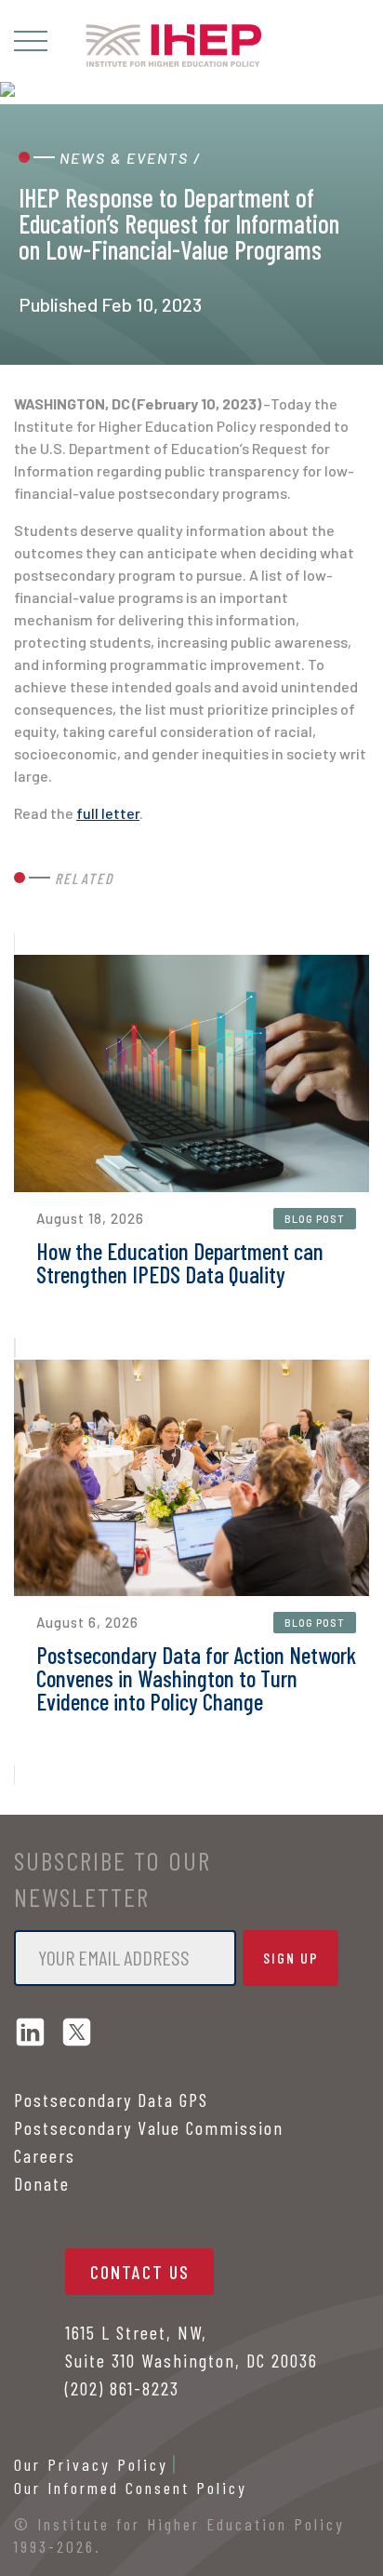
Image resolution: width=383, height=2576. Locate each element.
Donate (42, 2183)
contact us (140, 2272)
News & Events (124, 158)
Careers (45, 2155)
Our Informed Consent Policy (131, 2488)
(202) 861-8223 (122, 2388)
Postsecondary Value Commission (149, 2127)
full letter (108, 813)
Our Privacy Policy (91, 2464)
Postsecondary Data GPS (111, 2100)
